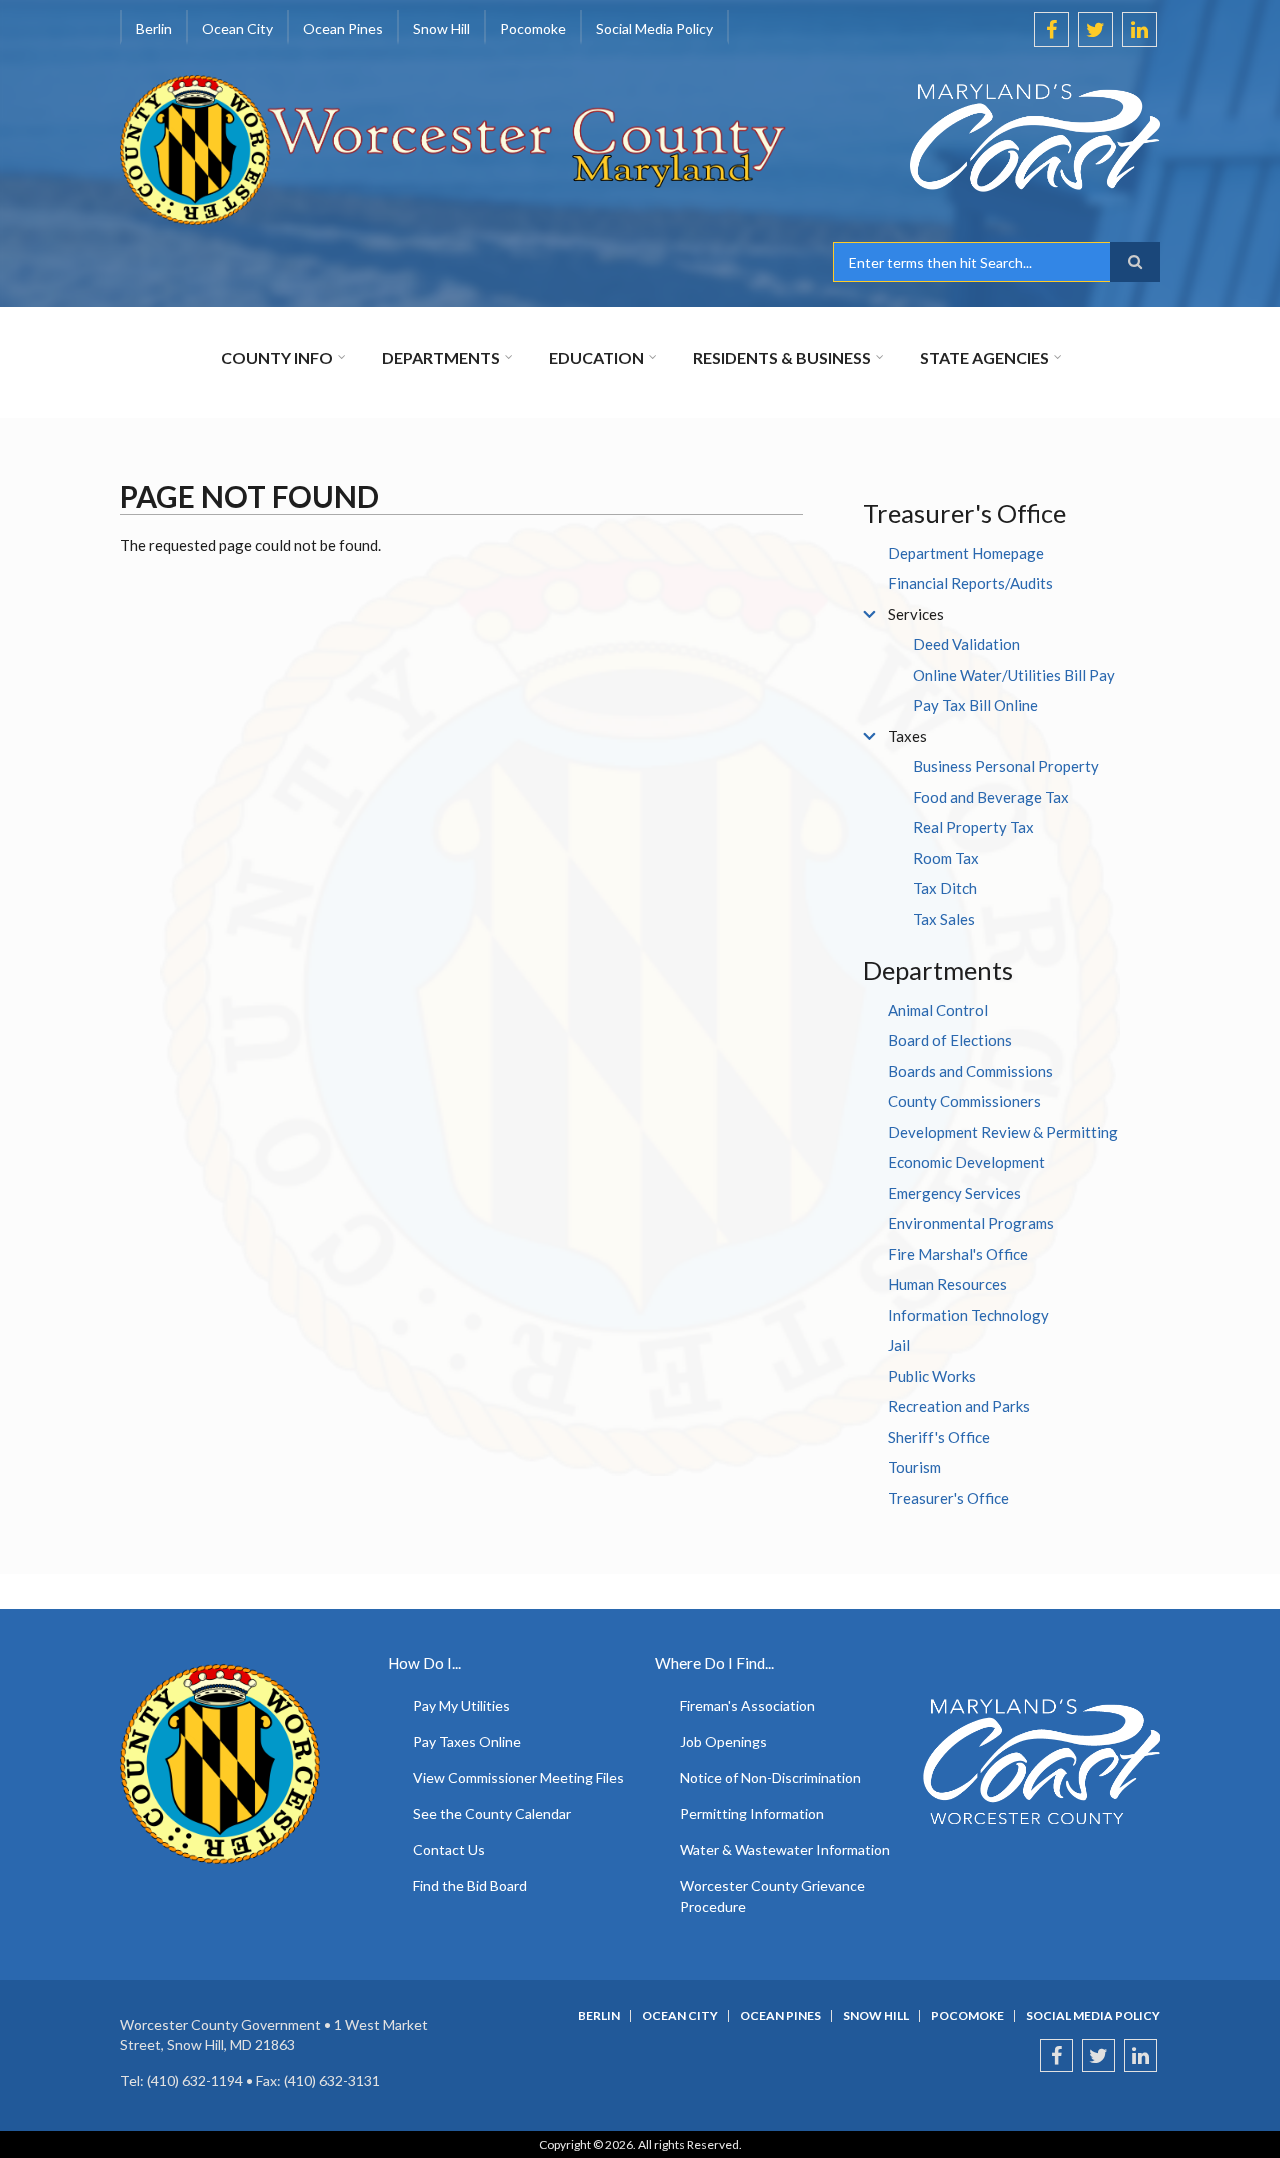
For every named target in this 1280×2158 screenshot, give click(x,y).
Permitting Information (752, 1813)
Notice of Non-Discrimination (770, 1777)
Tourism (914, 1467)
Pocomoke (967, 2016)
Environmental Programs (971, 1223)
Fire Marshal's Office (958, 1254)
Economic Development (966, 1162)
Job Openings (723, 1741)
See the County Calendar (492, 1813)
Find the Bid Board (470, 1885)
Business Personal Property (1006, 766)
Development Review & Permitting (1003, 1132)
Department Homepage (966, 553)
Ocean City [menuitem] (237, 28)
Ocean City (680, 2016)
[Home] (454, 148)
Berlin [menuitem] (154, 28)
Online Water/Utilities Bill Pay (1014, 675)
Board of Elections (950, 1040)
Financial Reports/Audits (970, 583)
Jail (899, 1345)
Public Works (932, 1376)
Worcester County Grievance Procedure (772, 1896)
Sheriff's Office (939, 1437)
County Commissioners (964, 1101)
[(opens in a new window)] (996, 138)
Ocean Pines (780, 2016)
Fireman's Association (747, 1705)
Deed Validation (966, 644)
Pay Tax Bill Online (975, 705)
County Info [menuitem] (277, 357)
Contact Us (449, 1849)
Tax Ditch (945, 888)
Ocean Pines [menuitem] (343, 28)
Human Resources (947, 1284)
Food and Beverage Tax (991, 797)
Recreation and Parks (959, 1406)
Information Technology (968, 1315)
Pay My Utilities (461, 1705)
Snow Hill (876, 2016)
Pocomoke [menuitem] (533, 28)
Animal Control (938, 1010)
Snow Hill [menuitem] (441, 28)
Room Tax (946, 858)
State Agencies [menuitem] (984, 357)
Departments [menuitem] (441, 357)
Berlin (599, 2016)
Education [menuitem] (596, 357)
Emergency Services (954, 1193)
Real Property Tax (973, 827)
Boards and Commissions (970, 1071)
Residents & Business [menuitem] (782, 357)
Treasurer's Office (948, 1498)
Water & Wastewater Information (785, 1849)
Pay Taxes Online (467, 1741)
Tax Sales (944, 919)
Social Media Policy (1093, 2016)
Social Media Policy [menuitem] (654, 28)
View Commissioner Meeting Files (518, 1777)
